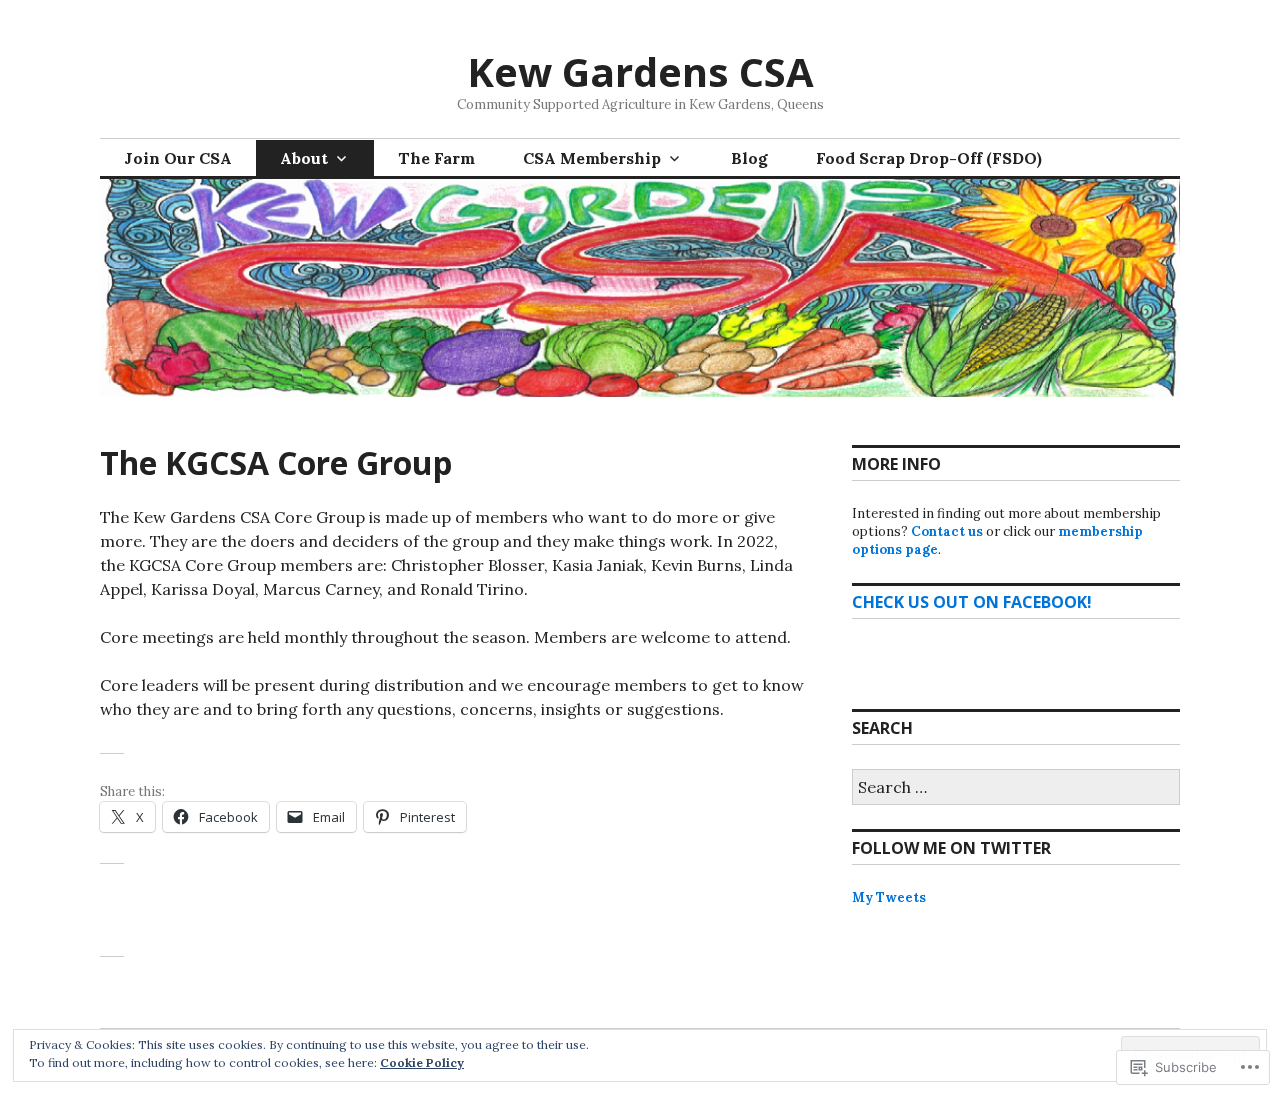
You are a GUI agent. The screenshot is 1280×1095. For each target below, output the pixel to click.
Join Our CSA (178, 158)
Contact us (947, 531)
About (304, 158)
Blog (749, 158)
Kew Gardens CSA (640, 71)
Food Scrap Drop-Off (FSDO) (929, 158)
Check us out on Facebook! (972, 602)
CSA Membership (592, 158)
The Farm (436, 158)
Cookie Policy (422, 1062)
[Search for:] (1016, 788)
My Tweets (889, 897)
